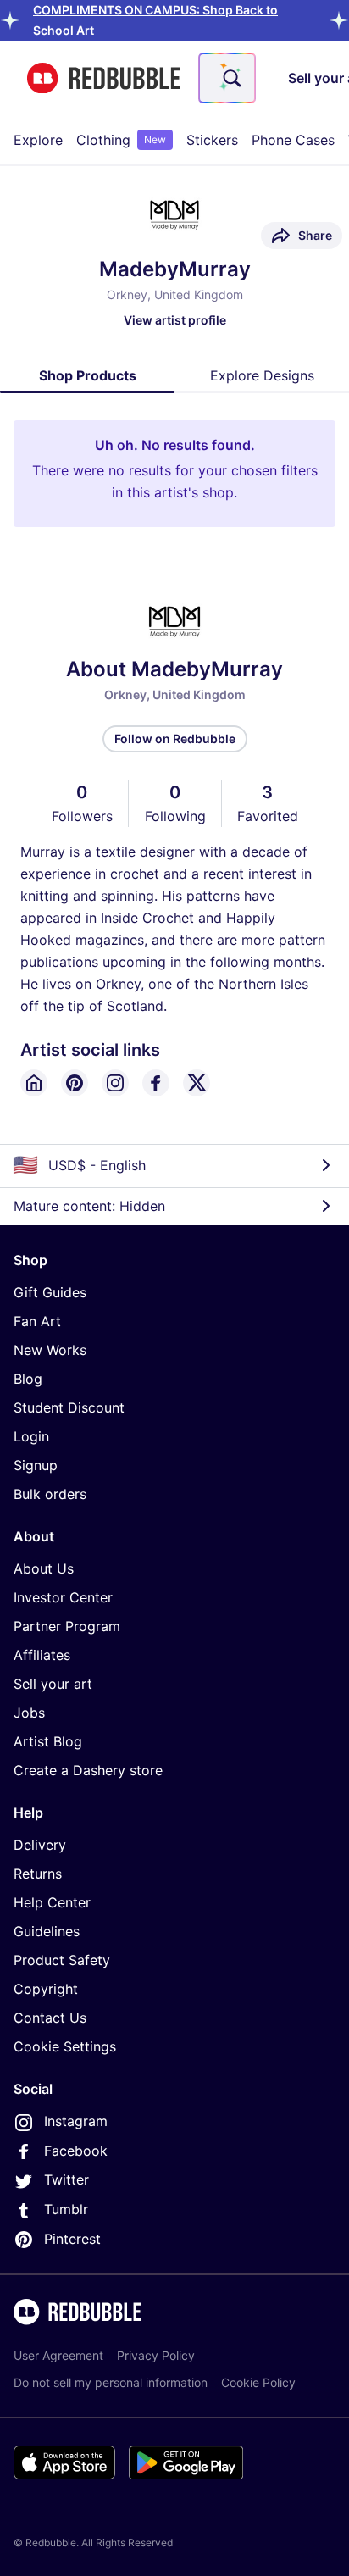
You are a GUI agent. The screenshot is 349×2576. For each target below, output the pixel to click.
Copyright (46, 1989)
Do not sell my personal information (111, 2382)
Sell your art (53, 1684)
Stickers (212, 140)
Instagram (76, 2121)
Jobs (29, 1713)
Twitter (66, 2179)
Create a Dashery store (88, 1770)
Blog (28, 1379)
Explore (38, 140)
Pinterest (72, 2239)
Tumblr (66, 2209)
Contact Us (50, 2018)
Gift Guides (50, 1292)
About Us (44, 1568)
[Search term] (230, 78)
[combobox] (227, 78)
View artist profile (175, 320)
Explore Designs (262, 375)
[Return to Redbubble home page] (103, 78)
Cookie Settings (65, 2046)
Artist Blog (48, 1741)
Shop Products (88, 375)
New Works (50, 1350)
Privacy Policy (156, 2355)
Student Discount (69, 1407)
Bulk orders (50, 1494)
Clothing (121, 140)
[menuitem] (38, 140)
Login (31, 1436)
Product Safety (62, 1960)
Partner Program (67, 1626)
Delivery (40, 1845)
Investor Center (63, 1597)
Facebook (76, 2151)
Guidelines (47, 1931)
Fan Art (37, 1321)
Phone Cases (293, 140)
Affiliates (42, 1655)
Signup (36, 1465)
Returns (38, 1874)
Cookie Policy (258, 2382)
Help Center (52, 1902)
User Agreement (58, 2355)
